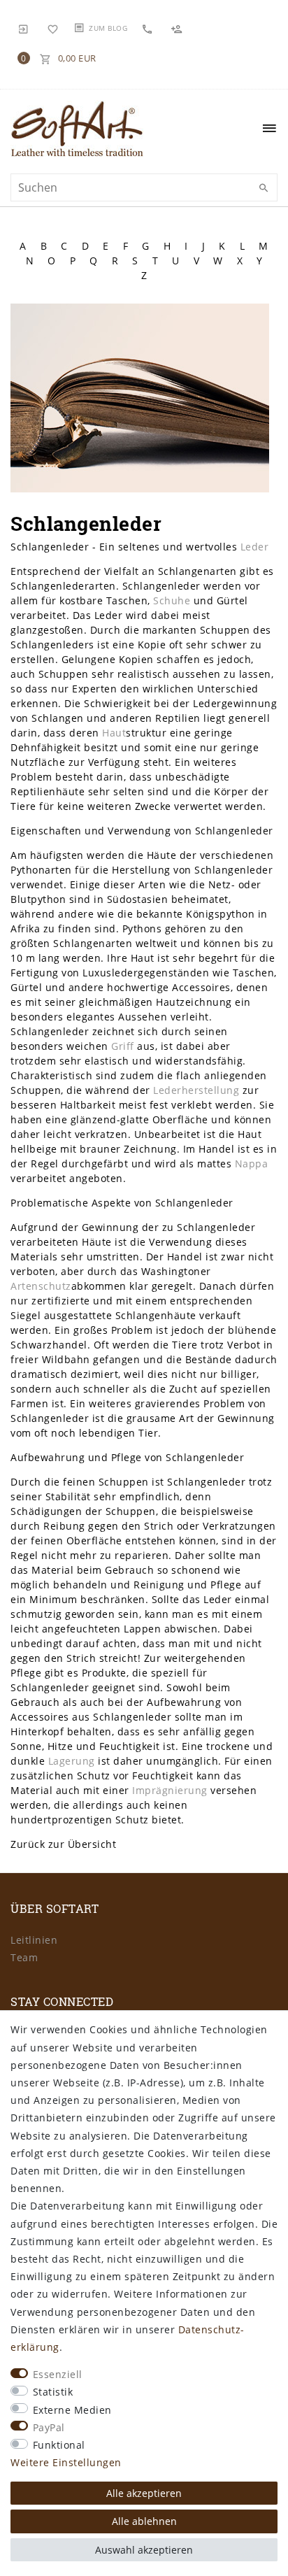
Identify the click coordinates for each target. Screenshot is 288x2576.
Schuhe (172, 600)
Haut (114, 733)
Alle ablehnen (144, 2521)
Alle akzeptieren (144, 2493)
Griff (123, 1046)
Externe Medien (72, 2410)
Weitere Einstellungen (66, 2462)
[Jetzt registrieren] (178, 28)
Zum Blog (108, 28)
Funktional (59, 2445)
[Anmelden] (24, 28)
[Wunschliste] (53, 28)
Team (24, 1957)
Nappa (252, 1164)
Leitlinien (34, 1940)
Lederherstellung (196, 1090)
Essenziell (58, 2374)
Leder (255, 547)
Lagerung (72, 1761)
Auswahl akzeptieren (144, 2550)
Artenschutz (41, 1286)
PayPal (49, 2427)
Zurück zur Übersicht (63, 1844)
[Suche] (264, 188)
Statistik (53, 2392)
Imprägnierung (170, 1790)
